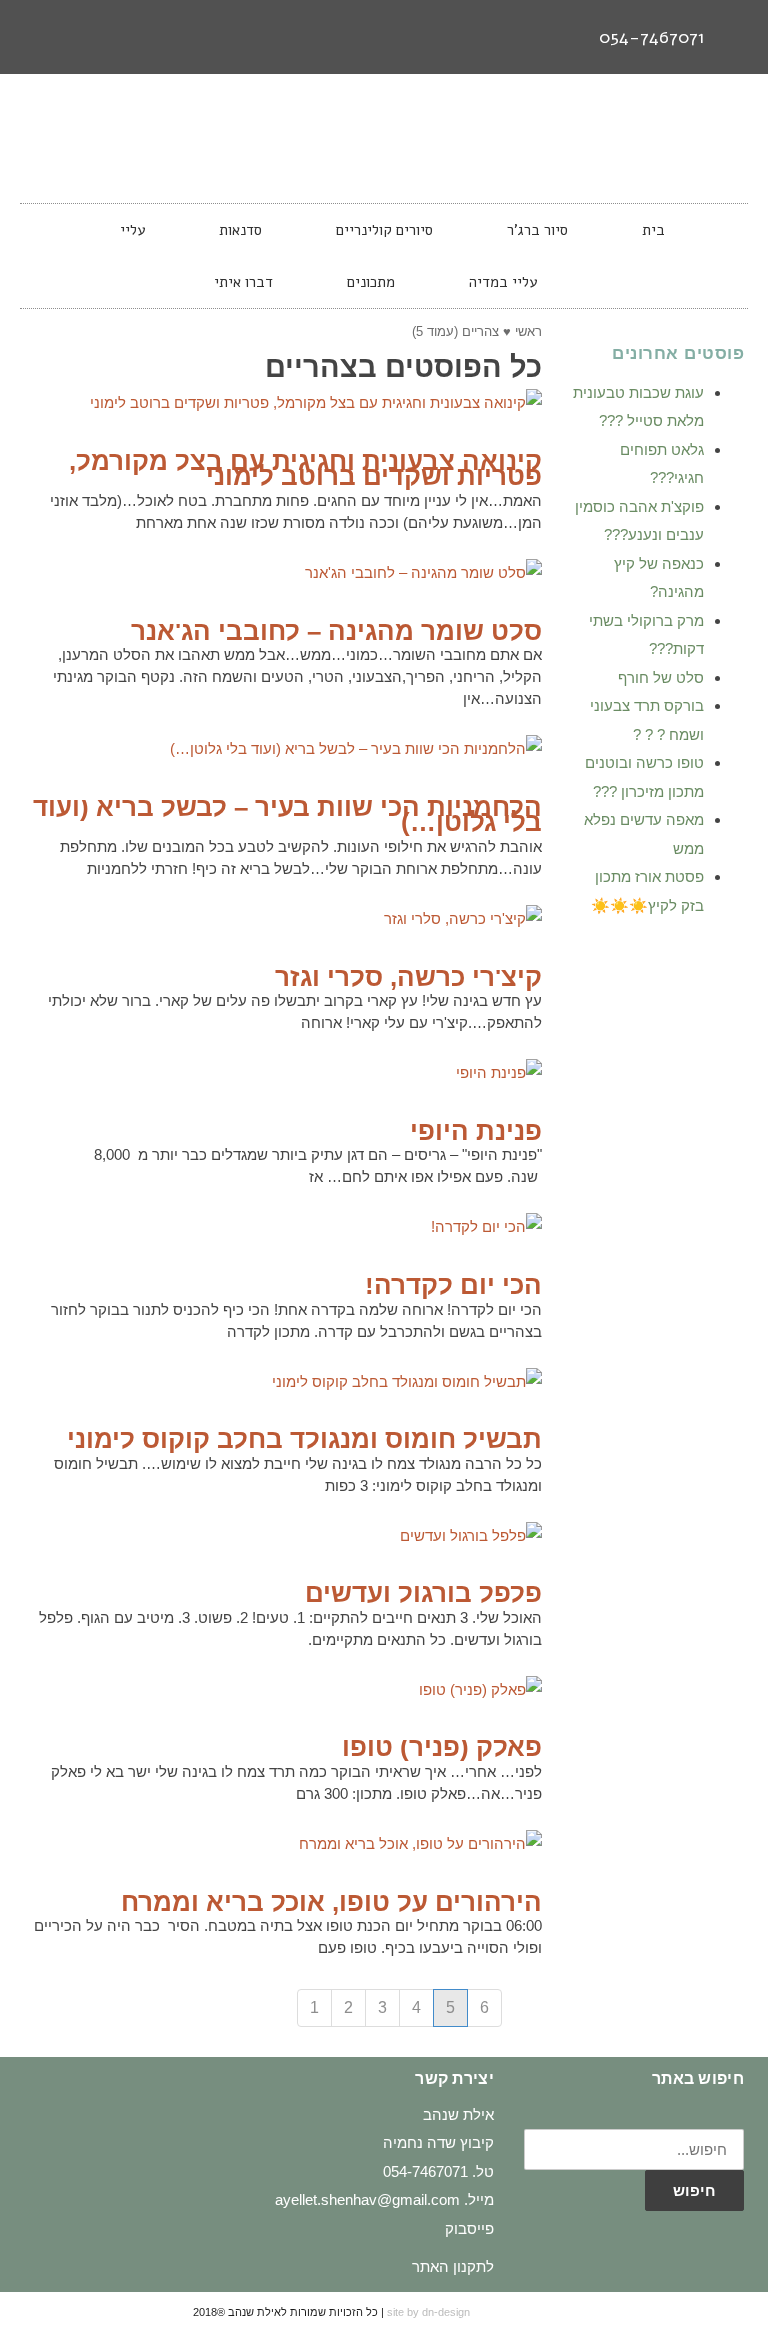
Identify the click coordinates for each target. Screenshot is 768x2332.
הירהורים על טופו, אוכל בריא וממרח (331, 1902)
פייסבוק (469, 2228)
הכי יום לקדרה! (453, 1285)
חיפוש (694, 2190)
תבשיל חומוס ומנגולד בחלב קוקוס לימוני (304, 1439)
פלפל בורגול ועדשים (423, 1593)
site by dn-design (428, 2312)
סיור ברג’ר (537, 230)
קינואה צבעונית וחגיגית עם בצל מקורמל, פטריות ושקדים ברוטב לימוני (305, 469)
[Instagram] (83, 37)
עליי (132, 230)
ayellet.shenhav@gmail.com (367, 2199)
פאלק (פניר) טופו (442, 1747)
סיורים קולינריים (384, 230)
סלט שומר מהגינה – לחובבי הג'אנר (336, 631)
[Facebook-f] (120, 37)
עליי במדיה (503, 282)
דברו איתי (243, 282)
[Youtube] (46, 37)
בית (653, 230)
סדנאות (240, 230)
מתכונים (371, 282)
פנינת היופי (476, 1131)
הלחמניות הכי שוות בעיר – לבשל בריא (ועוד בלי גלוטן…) (287, 815)
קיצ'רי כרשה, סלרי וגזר (408, 977)
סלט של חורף (661, 677)
